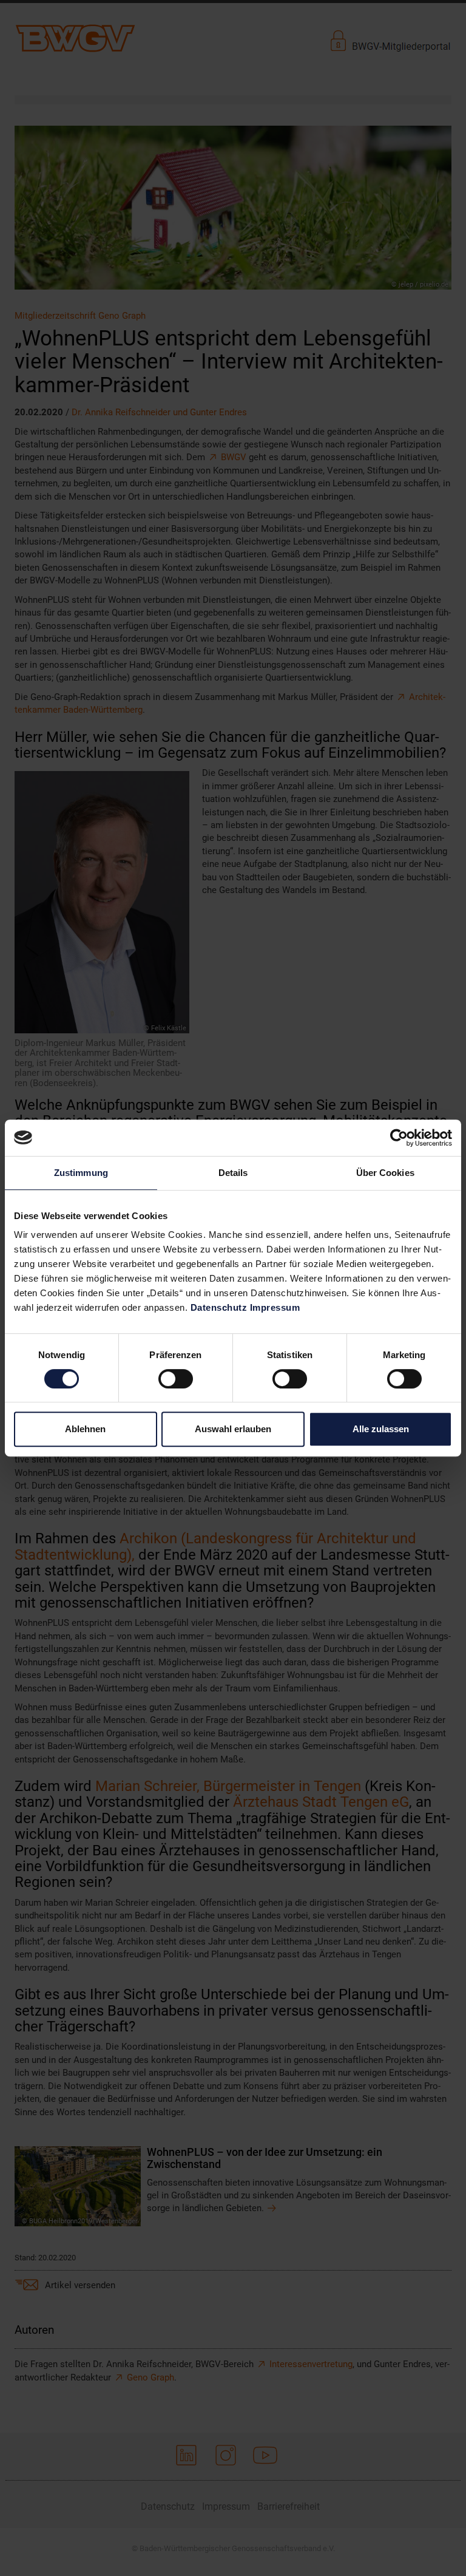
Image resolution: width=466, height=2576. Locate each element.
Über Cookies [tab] (385, 1173)
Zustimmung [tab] (81, 1173)
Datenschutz (219, 1307)
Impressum (275, 1307)
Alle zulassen (381, 1429)
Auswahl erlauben (233, 1429)
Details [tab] (233, 1173)
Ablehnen (85, 1429)
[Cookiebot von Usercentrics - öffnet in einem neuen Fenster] (399, 1138)
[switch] (176, 1379)
